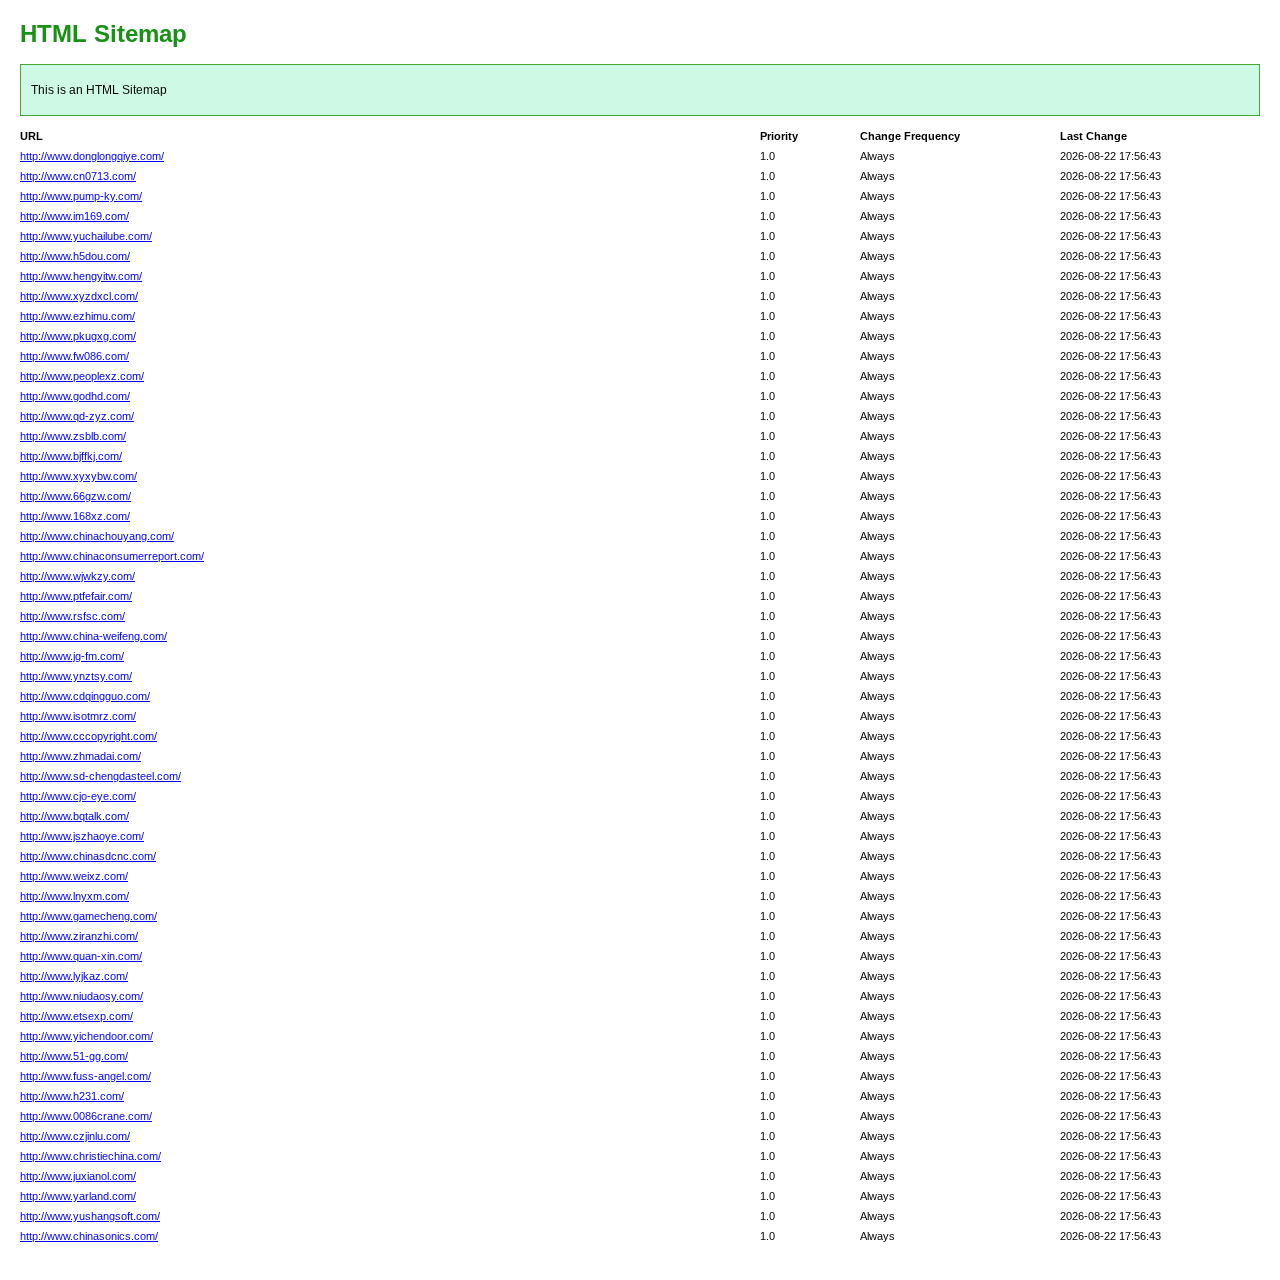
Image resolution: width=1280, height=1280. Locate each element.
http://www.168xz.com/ (75, 516)
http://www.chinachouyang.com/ (97, 536)
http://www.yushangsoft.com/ (90, 1216)
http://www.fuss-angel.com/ (85, 1076)
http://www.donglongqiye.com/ (92, 156)
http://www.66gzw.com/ (75, 496)
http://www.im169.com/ (74, 216)
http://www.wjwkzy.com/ (77, 576)
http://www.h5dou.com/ (75, 256)
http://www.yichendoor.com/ (86, 1036)
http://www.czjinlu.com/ (75, 1136)
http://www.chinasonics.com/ (89, 1236)
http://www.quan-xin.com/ (81, 956)
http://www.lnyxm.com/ (74, 896)
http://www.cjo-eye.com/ (78, 796)
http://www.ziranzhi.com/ (79, 936)
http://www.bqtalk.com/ (74, 816)
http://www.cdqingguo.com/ (85, 696)
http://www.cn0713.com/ (78, 176)
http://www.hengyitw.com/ (81, 276)
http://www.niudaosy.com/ (81, 996)
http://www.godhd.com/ (75, 396)
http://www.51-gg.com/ (74, 1056)
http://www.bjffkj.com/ (71, 456)
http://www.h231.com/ (72, 1096)
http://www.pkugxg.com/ (78, 336)
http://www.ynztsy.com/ (76, 676)
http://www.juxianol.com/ (78, 1176)
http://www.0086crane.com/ (86, 1116)
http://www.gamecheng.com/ (88, 916)
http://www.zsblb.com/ (73, 436)
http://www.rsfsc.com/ (72, 616)
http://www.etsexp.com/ (76, 1016)
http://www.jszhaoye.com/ (82, 836)
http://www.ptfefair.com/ (76, 596)
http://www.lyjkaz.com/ (74, 976)
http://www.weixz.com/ (74, 876)
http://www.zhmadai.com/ (80, 756)
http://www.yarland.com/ (78, 1196)
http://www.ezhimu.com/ (77, 316)
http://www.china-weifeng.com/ (93, 636)
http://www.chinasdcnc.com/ (88, 856)
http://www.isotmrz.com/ (78, 716)
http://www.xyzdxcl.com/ (79, 296)
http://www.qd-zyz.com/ (77, 416)
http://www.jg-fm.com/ (72, 656)
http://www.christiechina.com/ (90, 1156)
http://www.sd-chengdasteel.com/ (100, 776)
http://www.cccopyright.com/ (88, 736)
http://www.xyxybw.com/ (78, 476)
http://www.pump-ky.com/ (81, 196)
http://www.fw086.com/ (74, 356)
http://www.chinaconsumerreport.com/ (112, 556)
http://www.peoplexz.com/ (82, 376)
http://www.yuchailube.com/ (86, 236)
